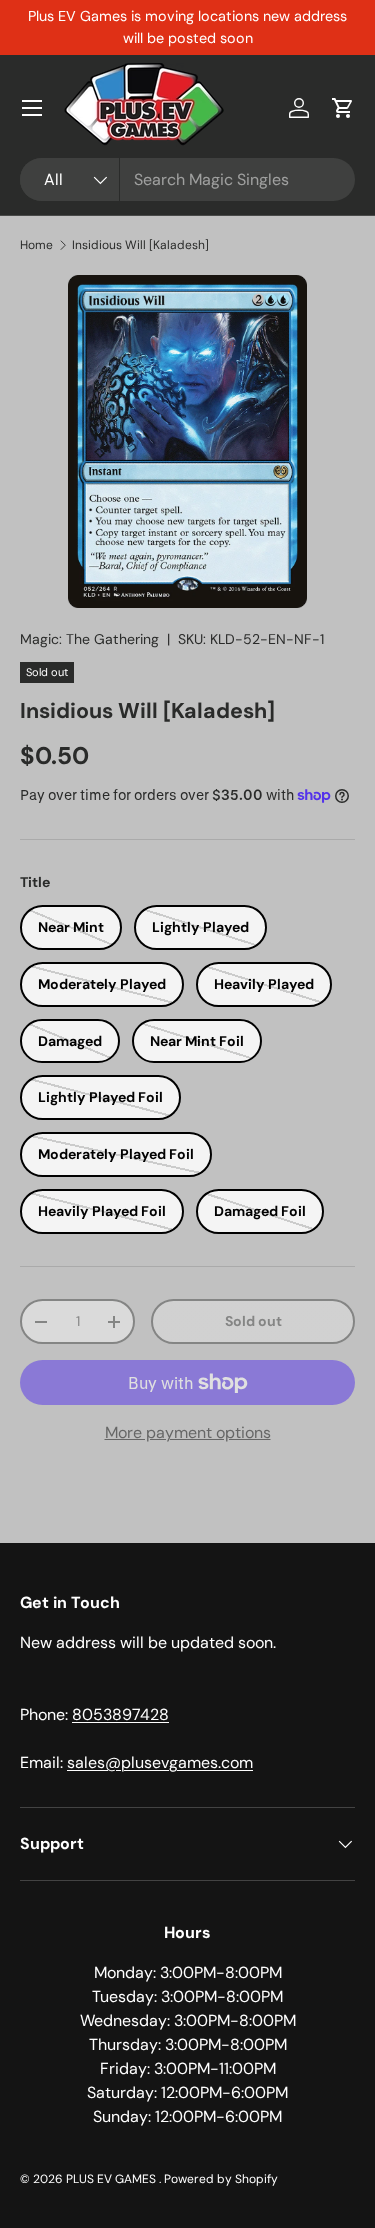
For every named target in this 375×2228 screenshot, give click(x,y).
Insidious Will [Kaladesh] (140, 245)
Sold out (253, 1321)
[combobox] (187, 179)
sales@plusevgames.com (160, 1762)
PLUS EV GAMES (112, 2179)
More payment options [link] (188, 1432)
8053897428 (120, 1714)
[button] (343, 108)
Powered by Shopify (221, 2179)
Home (36, 245)
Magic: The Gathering (89, 639)
